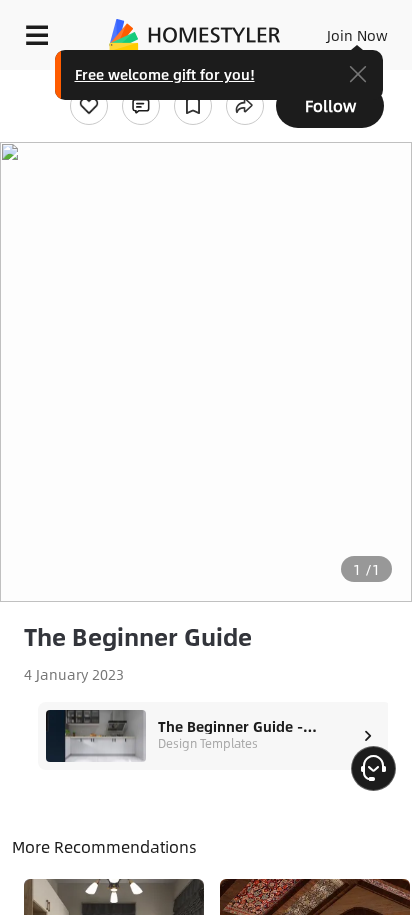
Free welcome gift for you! (165, 74)
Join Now (357, 35)
